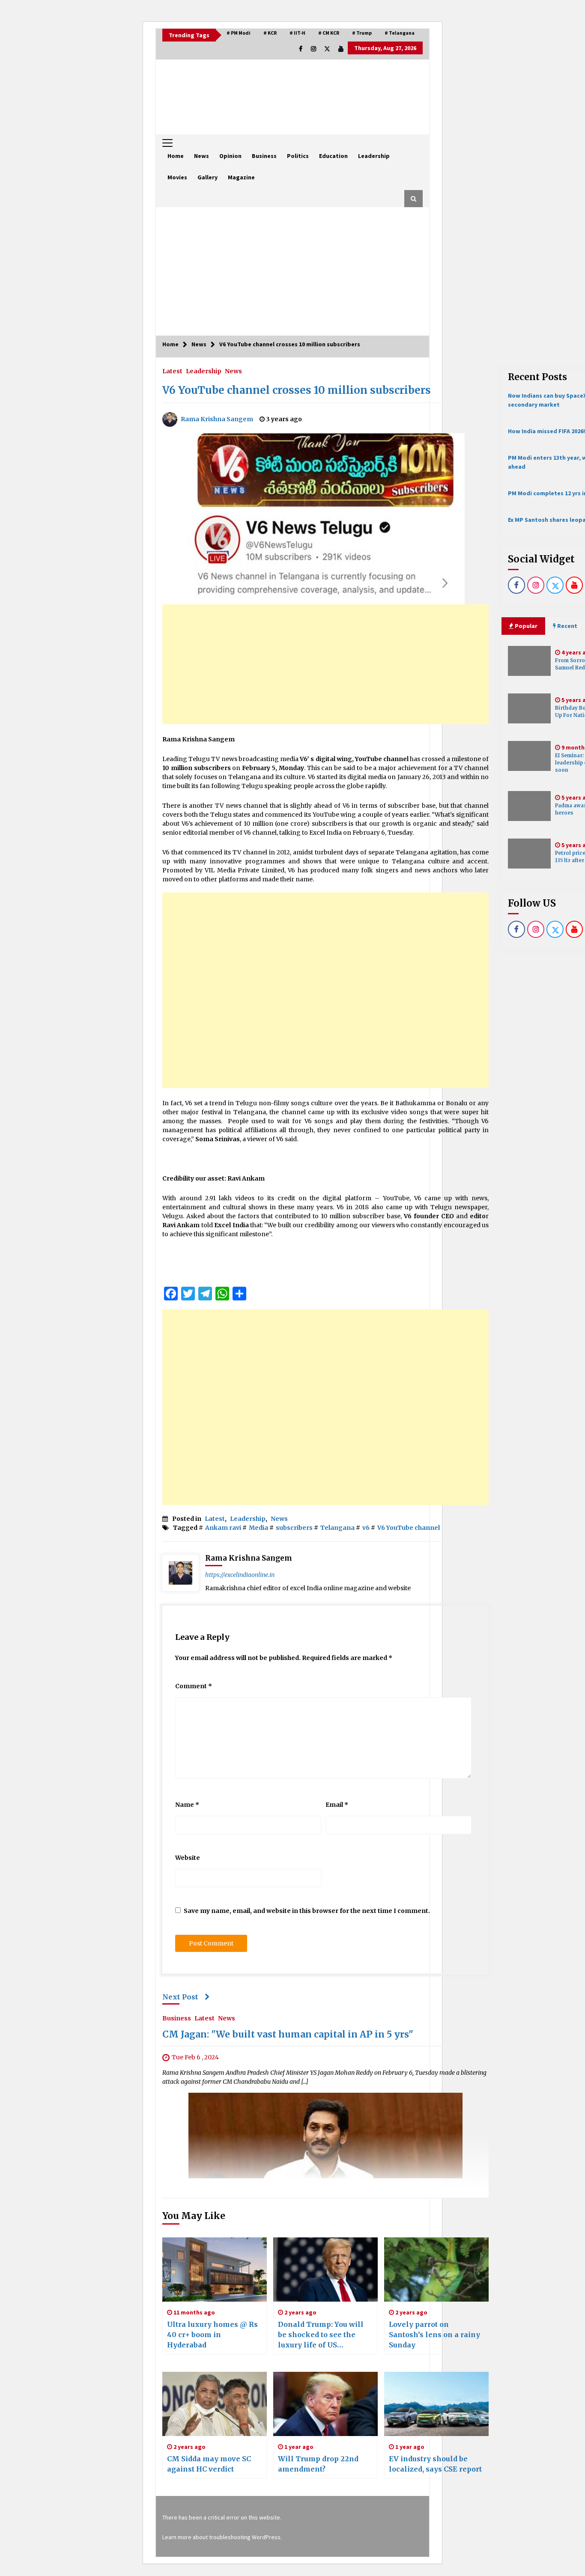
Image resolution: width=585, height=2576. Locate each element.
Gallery (207, 177)
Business (264, 156)
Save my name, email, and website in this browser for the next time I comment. (307, 1911)
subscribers (294, 1528)
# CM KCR (329, 33)
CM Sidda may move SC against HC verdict (209, 2464)
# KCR (270, 33)
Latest (172, 371)
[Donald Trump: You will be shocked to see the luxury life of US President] (325, 2270)
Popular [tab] (525, 626)
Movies (177, 177)
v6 (366, 1528)
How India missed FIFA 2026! (546, 431)
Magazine (241, 177)
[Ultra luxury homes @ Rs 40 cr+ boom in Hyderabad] (215, 2270)
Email (337, 1805)
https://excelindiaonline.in (240, 1575)
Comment (194, 1686)
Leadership (374, 156)
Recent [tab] (567, 626)
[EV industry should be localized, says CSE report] (436, 2404)
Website (188, 1858)
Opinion (230, 156)
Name (187, 1805)
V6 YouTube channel (409, 1528)
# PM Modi (239, 33)
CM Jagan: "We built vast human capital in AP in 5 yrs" (288, 2035)
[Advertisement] (292, 271)
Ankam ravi (223, 1528)
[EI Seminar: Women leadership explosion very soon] (529, 756)
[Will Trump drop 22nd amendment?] (325, 2404)
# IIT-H (297, 33)
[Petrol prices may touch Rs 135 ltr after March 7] (529, 854)
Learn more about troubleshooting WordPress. (222, 2537)
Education (333, 156)
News (201, 156)
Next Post (180, 1997)
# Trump (362, 33)
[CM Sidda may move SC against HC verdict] (215, 2404)
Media (258, 1528)
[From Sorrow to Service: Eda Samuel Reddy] (529, 661)
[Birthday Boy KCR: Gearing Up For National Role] (529, 708)
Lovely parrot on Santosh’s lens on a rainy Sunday (434, 2335)
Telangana (337, 1528)
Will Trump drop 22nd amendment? (318, 2464)
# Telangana (400, 33)
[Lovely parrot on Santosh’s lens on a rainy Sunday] (436, 2270)
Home (176, 156)
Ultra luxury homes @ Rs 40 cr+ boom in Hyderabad (212, 2335)
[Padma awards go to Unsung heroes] (529, 806)
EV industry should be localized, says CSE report (435, 2464)
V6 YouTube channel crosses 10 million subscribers (297, 390)
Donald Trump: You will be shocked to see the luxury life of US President (321, 2335)
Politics (298, 156)
